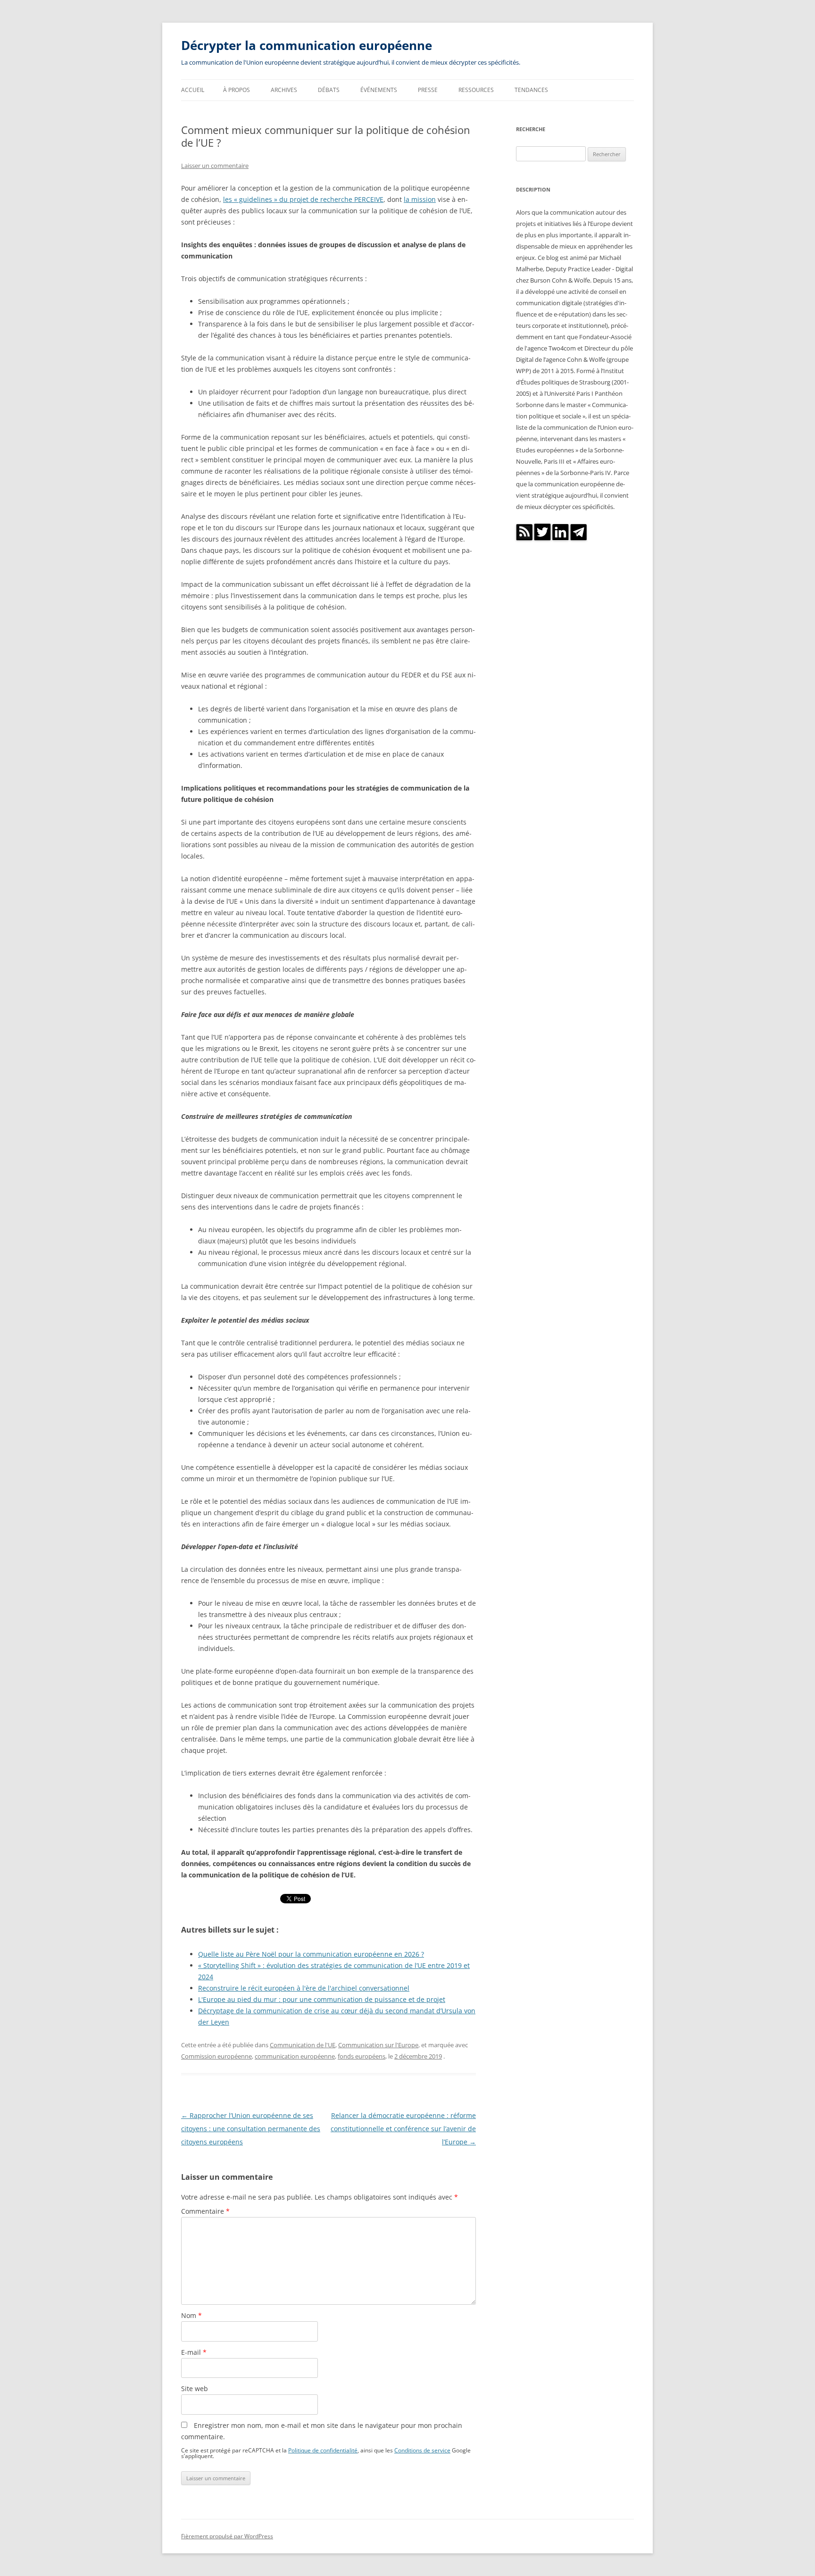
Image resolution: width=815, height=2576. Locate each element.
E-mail (194, 2352)
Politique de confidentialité (323, 2450)
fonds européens (362, 2056)
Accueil (193, 90)
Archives (284, 90)
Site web (195, 2388)
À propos (237, 90)
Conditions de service (422, 2450)
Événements (379, 90)
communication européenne (295, 2056)
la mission (420, 199)
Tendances (531, 90)
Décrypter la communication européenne (307, 45)
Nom (191, 2315)
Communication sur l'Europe (378, 2045)
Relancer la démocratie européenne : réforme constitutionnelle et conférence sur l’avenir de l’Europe (403, 2129)
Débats (329, 90)
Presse (428, 90)
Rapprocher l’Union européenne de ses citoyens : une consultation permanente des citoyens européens (251, 2129)
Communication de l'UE (303, 2045)
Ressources (476, 90)
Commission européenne (216, 2056)
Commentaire (205, 2211)
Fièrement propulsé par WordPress (227, 2536)
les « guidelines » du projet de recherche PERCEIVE (303, 199)
